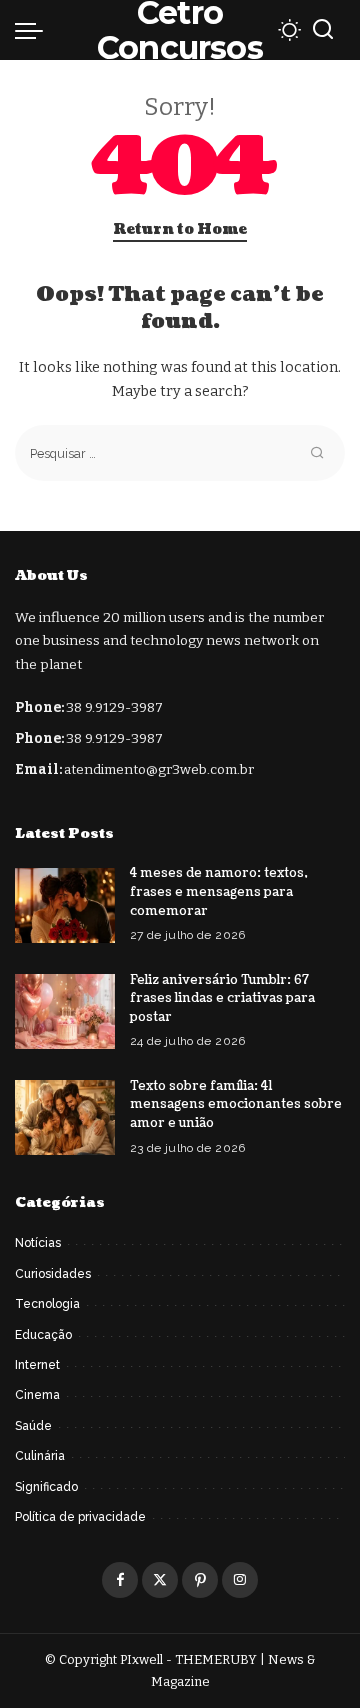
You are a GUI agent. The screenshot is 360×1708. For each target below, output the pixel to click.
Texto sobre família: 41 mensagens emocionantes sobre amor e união (236, 1104)
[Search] (323, 30)
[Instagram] (240, 1580)
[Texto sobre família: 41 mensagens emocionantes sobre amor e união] (65, 1117)
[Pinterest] (200, 1580)
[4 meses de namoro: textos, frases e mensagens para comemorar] (65, 905)
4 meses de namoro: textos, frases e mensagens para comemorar (219, 891)
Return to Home (180, 229)
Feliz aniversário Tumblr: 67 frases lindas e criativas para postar (222, 998)
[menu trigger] (34, 30)
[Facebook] (120, 1580)
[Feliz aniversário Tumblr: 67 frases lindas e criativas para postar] (65, 1011)
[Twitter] (160, 1580)
